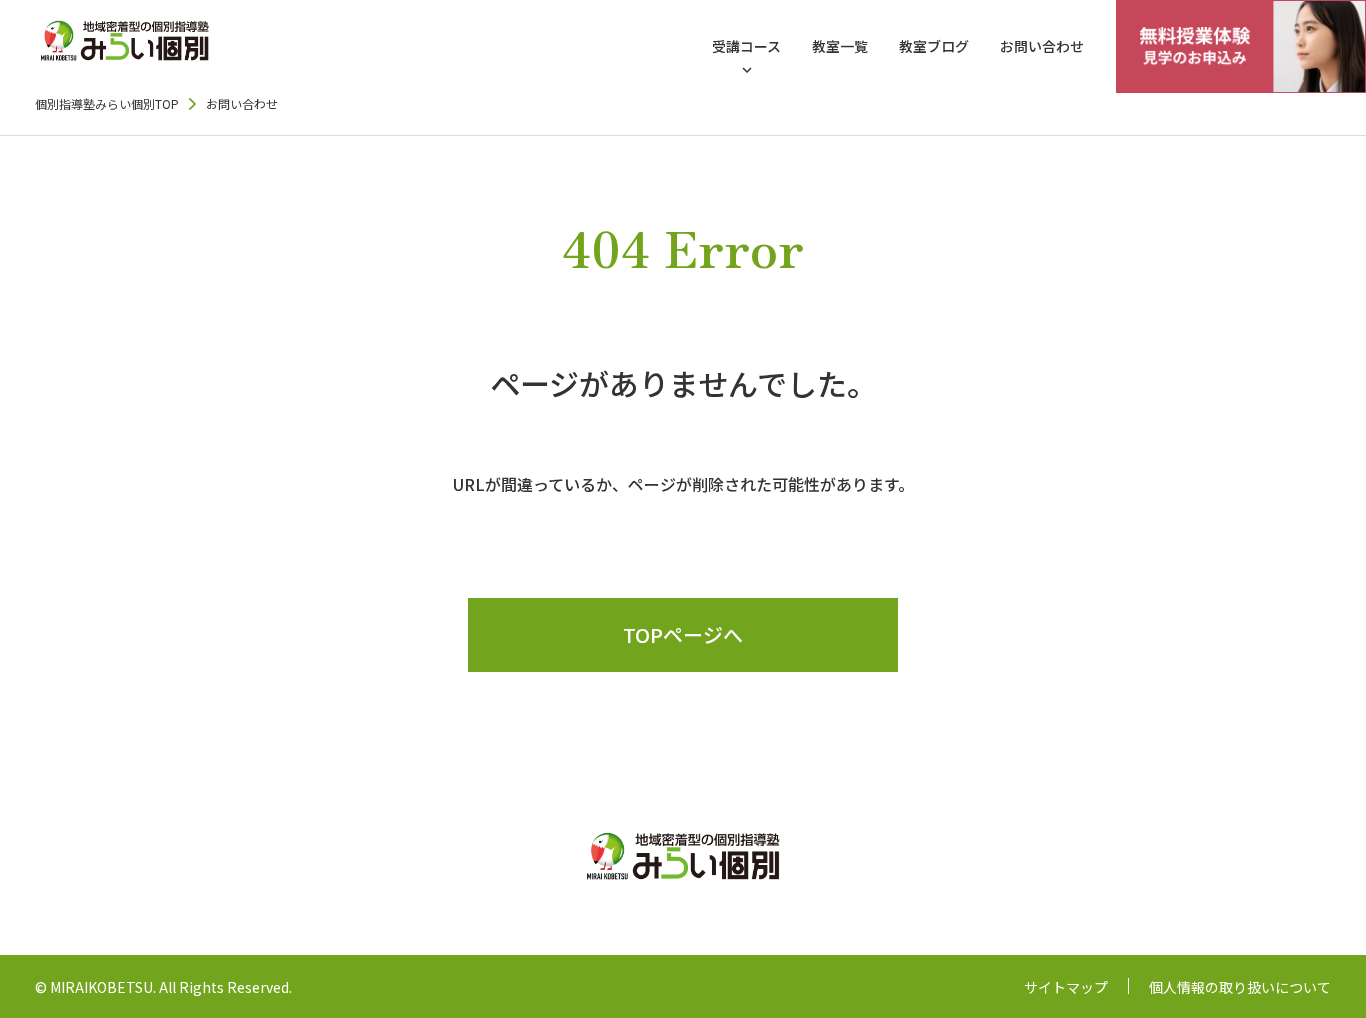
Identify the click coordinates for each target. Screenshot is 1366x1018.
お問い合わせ (1042, 46)
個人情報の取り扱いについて (1240, 987)
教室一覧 (840, 46)
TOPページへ (683, 634)
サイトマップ (1066, 987)
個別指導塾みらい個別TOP (107, 104)
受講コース (746, 46)
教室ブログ (934, 46)
